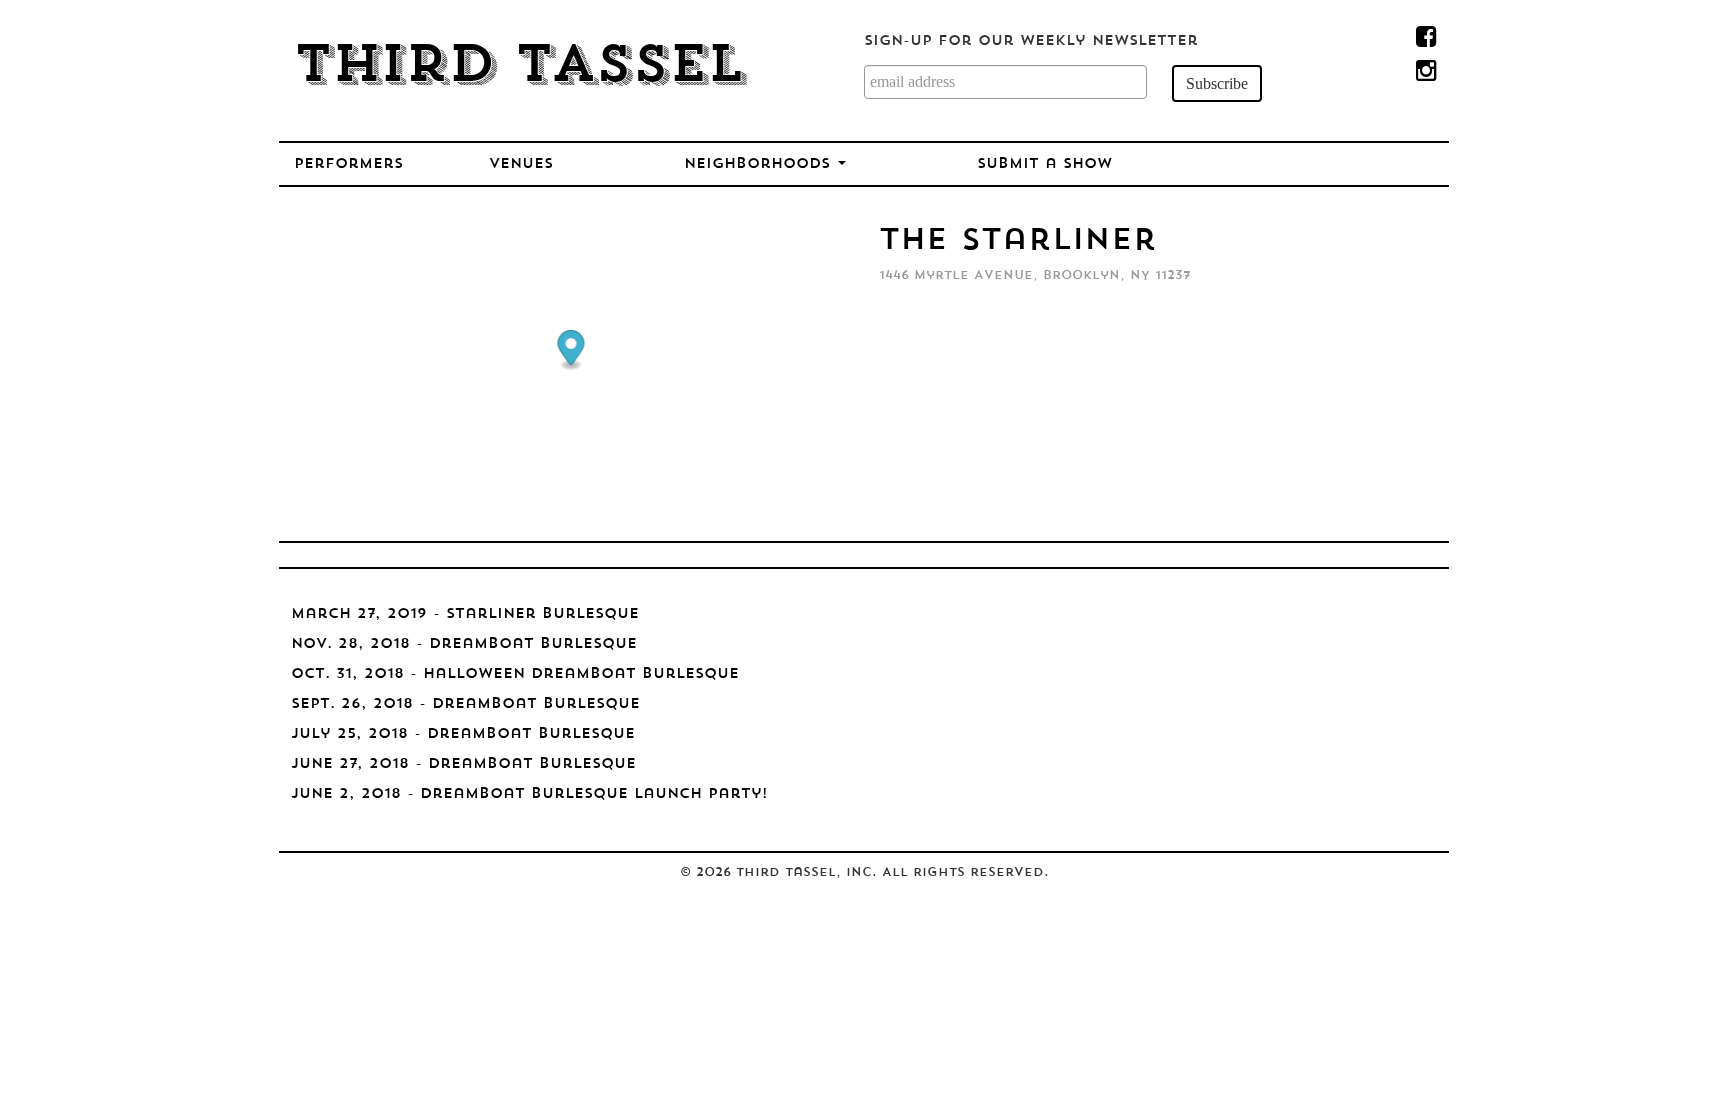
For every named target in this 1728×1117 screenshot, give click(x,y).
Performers (348, 164)
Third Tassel (519, 68)
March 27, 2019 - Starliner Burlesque (465, 614)
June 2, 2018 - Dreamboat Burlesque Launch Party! (529, 794)
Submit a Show (1044, 164)
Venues (521, 164)
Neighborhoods (760, 164)
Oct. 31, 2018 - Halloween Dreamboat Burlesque (515, 674)
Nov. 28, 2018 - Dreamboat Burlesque (464, 644)
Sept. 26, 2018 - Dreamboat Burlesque (465, 704)
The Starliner (1018, 241)
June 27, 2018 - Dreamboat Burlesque (463, 764)
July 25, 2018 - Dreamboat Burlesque (463, 734)
